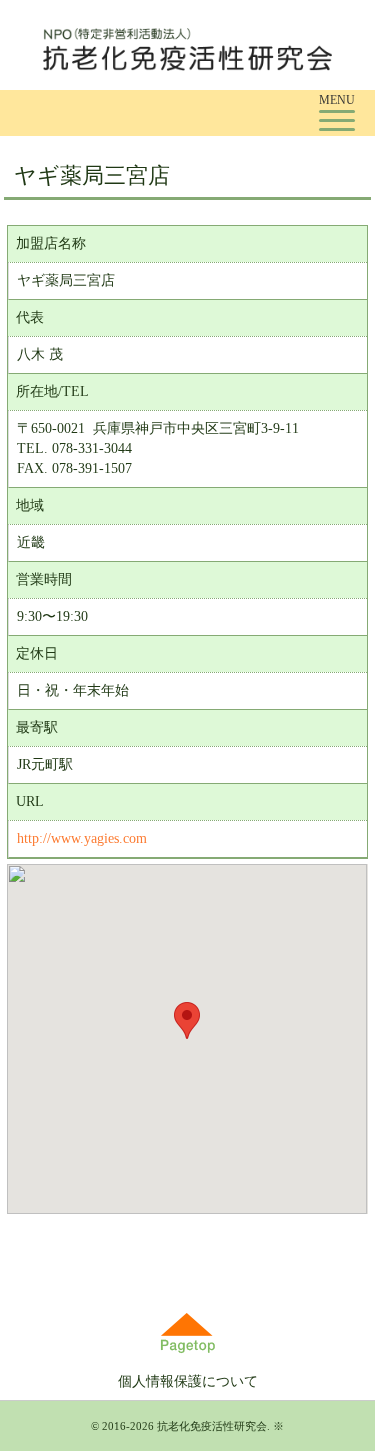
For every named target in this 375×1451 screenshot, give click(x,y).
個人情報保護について (188, 1381)
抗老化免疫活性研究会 (212, 1426)
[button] (187, 1020)
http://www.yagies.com (82, 838)
